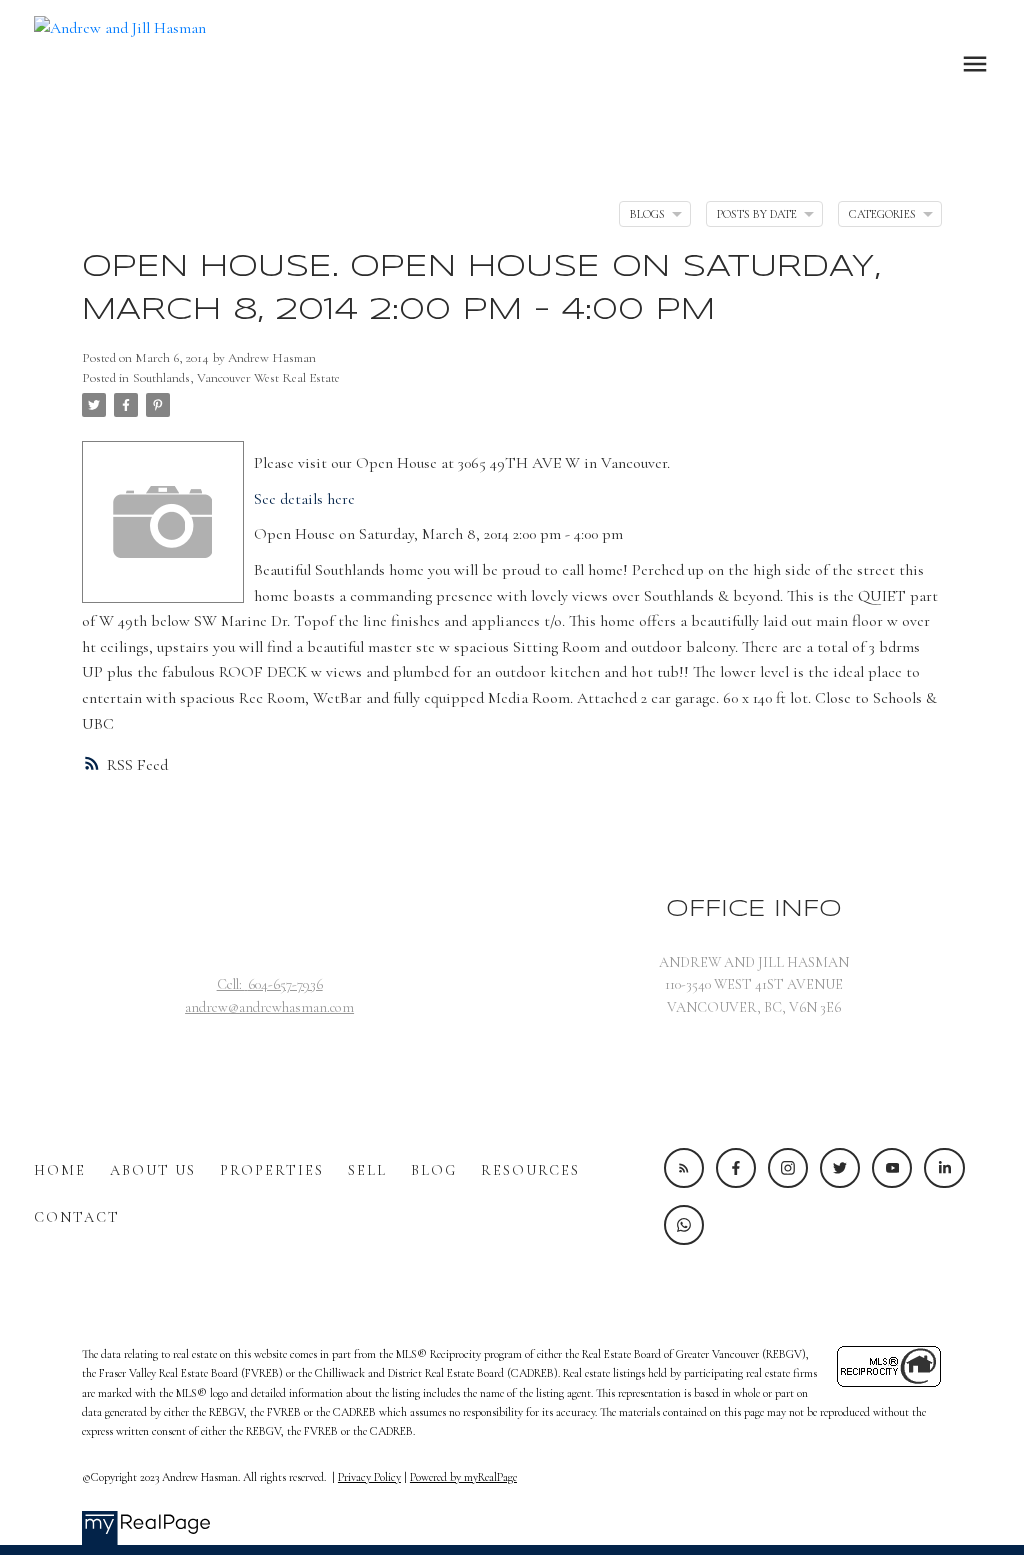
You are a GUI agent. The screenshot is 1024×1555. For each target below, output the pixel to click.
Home (60, 1170)
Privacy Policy (369, 1477)
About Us (153, 1170)
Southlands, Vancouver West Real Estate (236, 378)
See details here (304, 499)
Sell (367, 1170)
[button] (684, 1168)
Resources (530, 1170)
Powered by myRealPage (463, 1477)
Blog (434, 1170)
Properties (272, 1170)
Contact (77, 1217)
